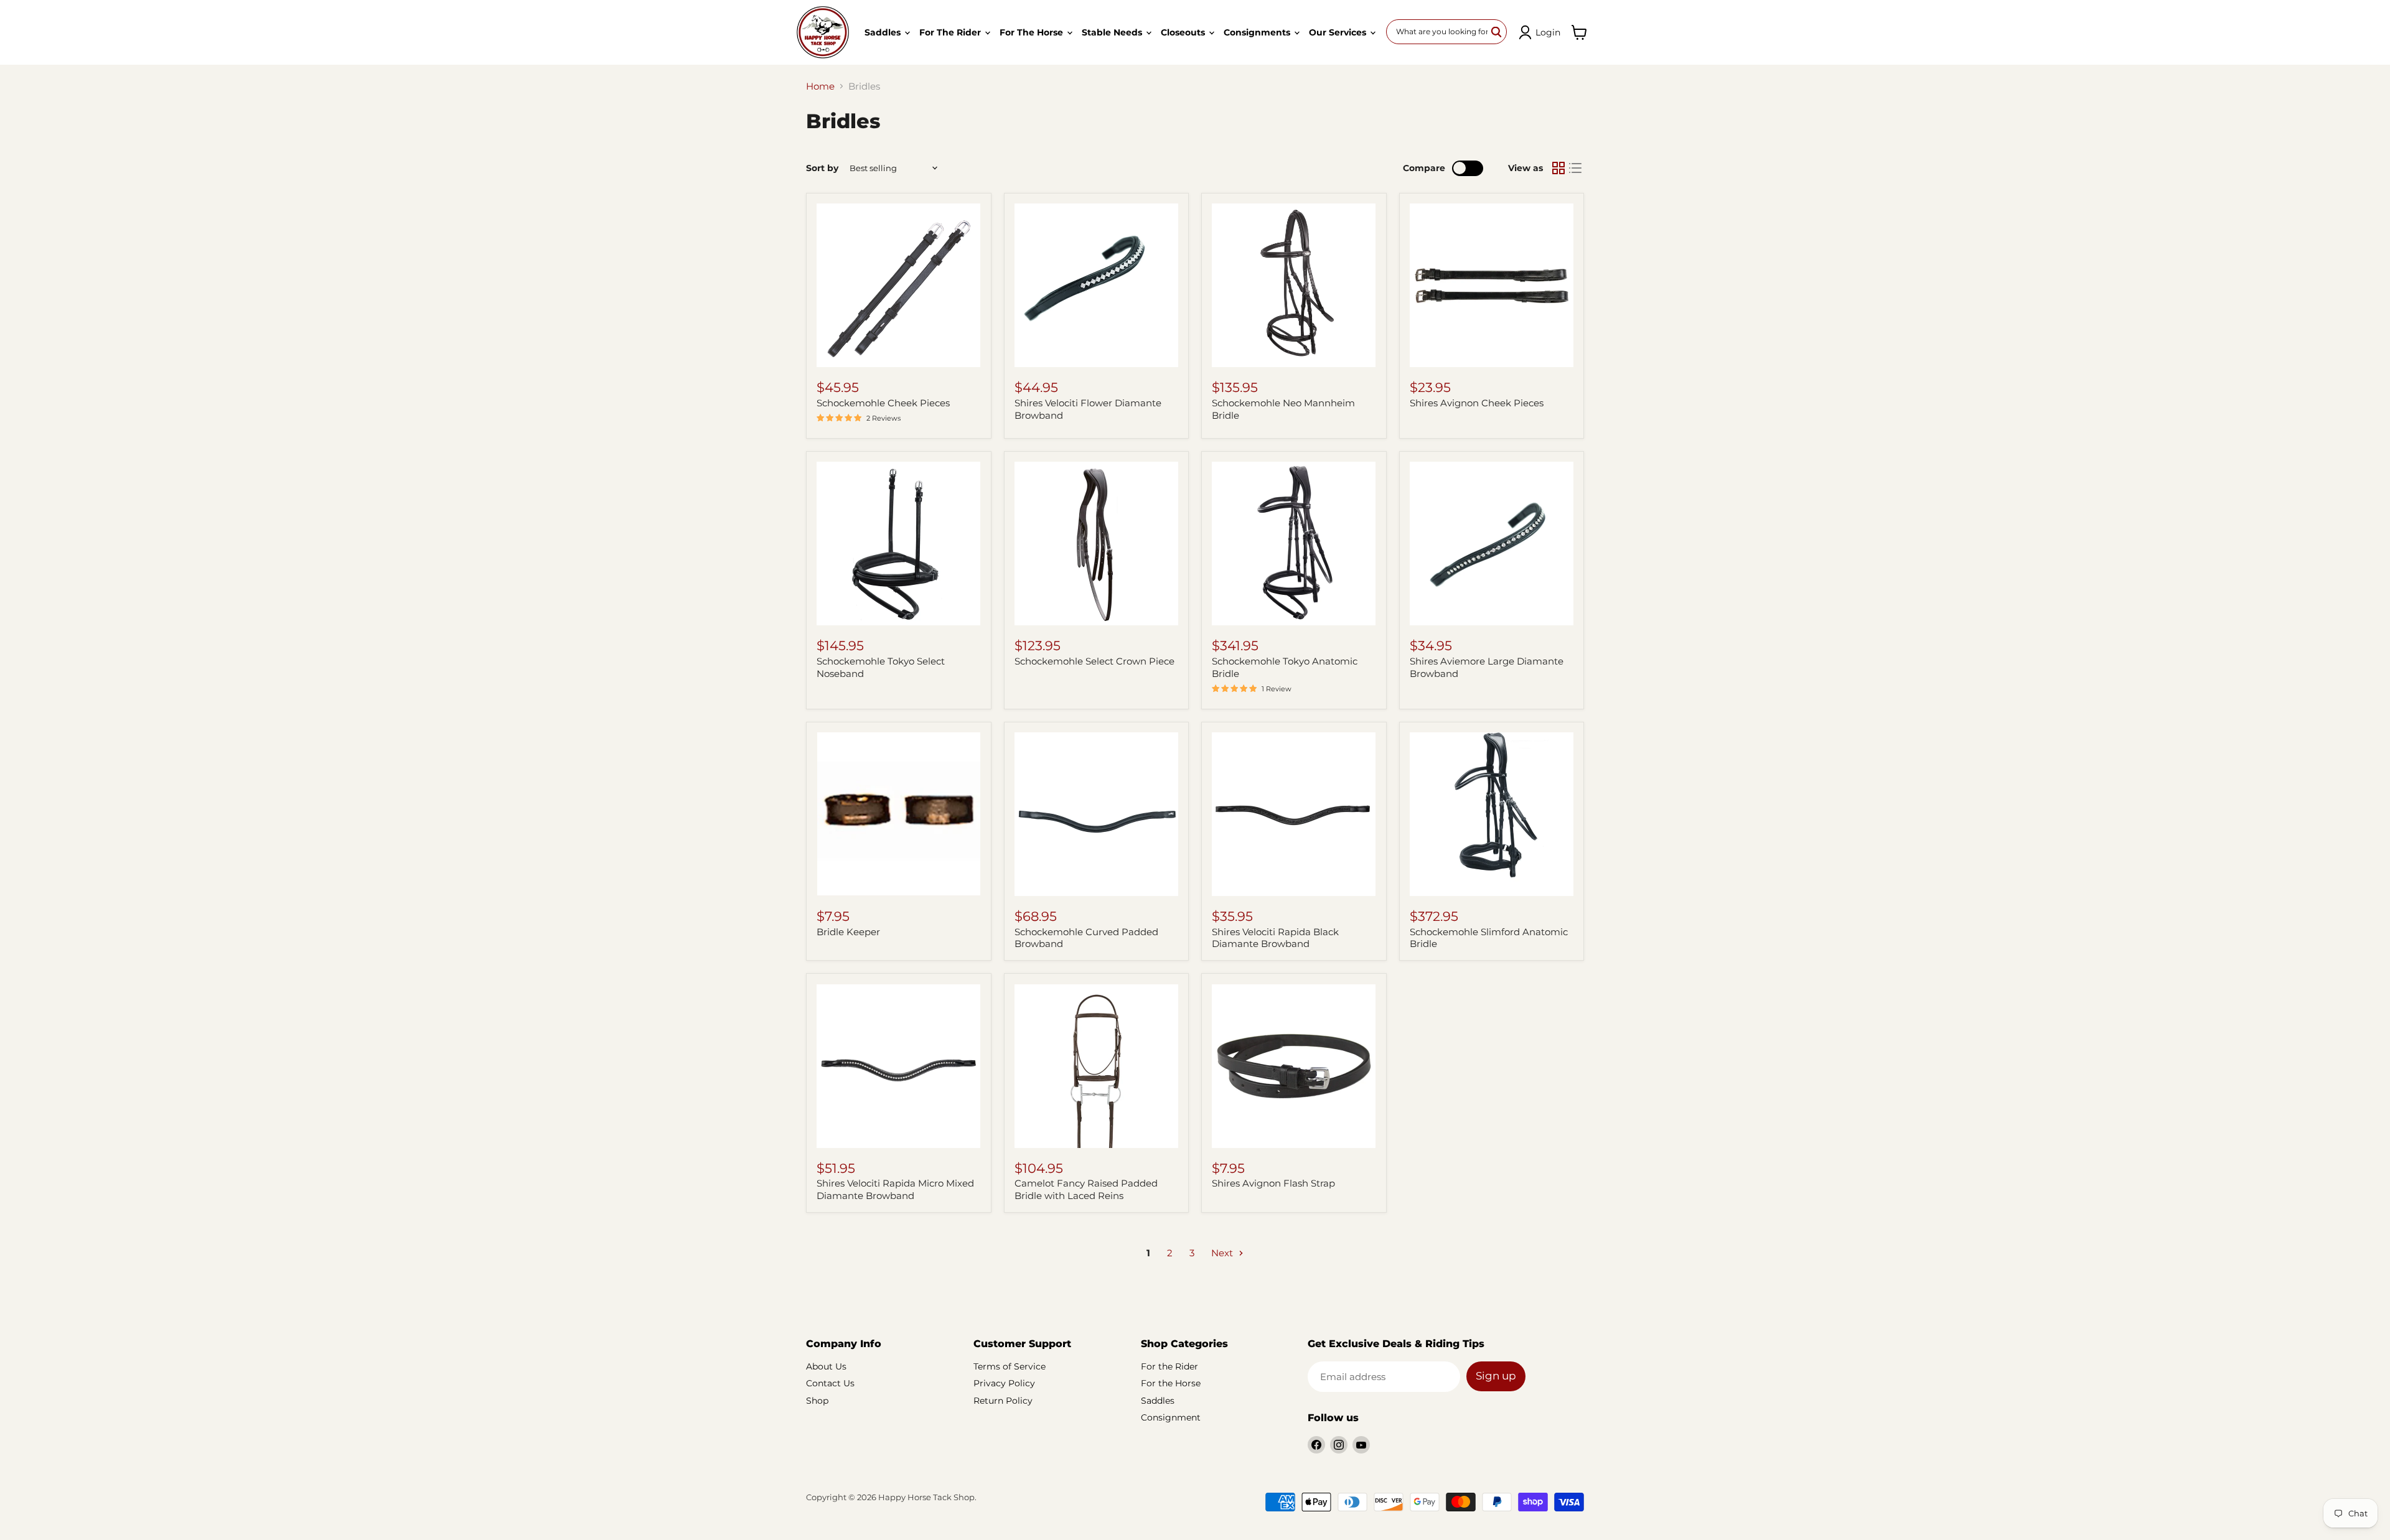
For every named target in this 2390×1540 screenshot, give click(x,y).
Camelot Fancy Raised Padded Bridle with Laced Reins (1086, 1189)
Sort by (822, 168)
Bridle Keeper (848, 932)
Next (1223, 1253)
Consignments (1258, 32)
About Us (826, 1366)
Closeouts (1184, 32)
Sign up (1496, 1376)
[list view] (1576, 168)
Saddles (884, 32)
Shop (817, 1401)
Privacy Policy (1004, 1383)
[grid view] (1558, 168)
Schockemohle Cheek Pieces (883, 403)
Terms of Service (1010, 1366)
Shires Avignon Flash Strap (1273, 1183)
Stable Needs (1113, 32)
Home (820, 86)
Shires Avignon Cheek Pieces (1477, 403)
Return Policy (1003, 1401)
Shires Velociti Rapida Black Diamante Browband (1275, 938)
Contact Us (830, 1383)
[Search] (1497, 32)
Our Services (1339, 32)
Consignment (1171, 1417)
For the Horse (1033, 32)
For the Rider (951, 32)
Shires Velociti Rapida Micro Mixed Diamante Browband (895, 1189)
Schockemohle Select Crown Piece (1094, 661)
